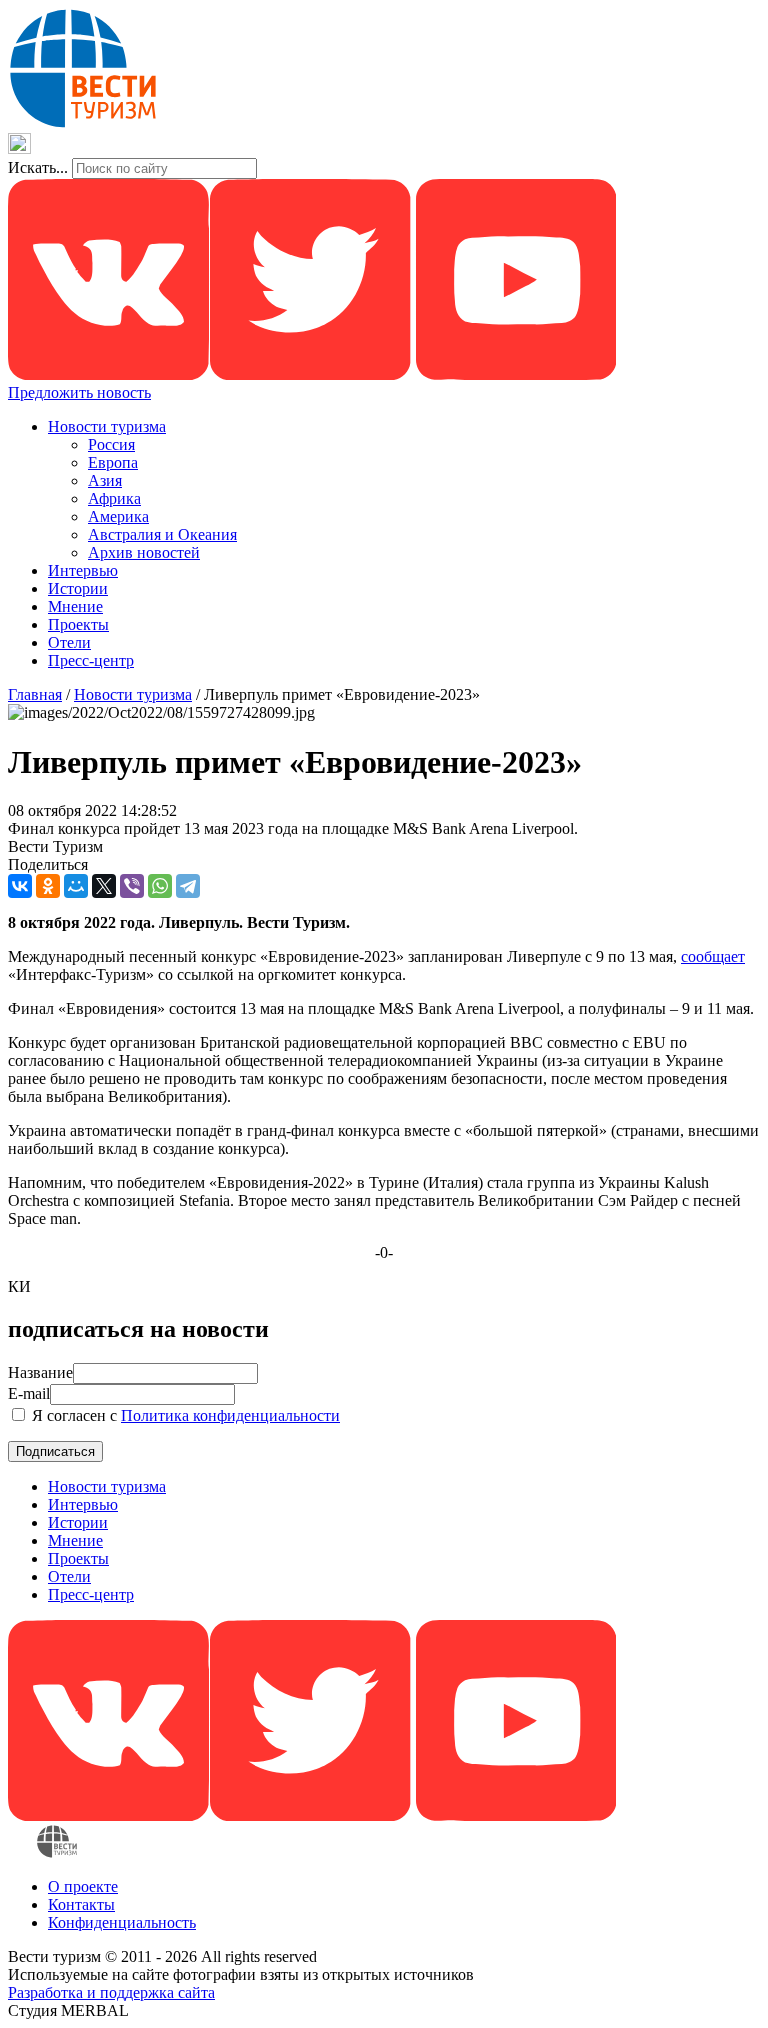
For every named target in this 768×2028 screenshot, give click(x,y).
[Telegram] (188, 886)
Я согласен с (184, 1415)
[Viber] (132, 886)
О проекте (83, 1886)
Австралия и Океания (162, 534)
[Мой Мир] (76, 886)
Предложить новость (79, 392)
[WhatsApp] (160, 886)
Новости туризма (107, 426)
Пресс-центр (91, 660)
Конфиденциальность (122, 1922)
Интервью (83, 570)
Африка (114, 498)
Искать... (38, 167)
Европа (113, 462)
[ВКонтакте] (20, 886)
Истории (78, 588)
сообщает (713, 956)
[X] (104, 886)
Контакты (81, 1904)
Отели (69, 642)
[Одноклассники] (48, 886)
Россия (111, 444)
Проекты (78, 624)
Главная (35, 694)
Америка (118, 516)
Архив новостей (144, 552)
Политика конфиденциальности (230, 1415)
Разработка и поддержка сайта (111, 1992)
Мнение (75, 606)
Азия (105, 480)
